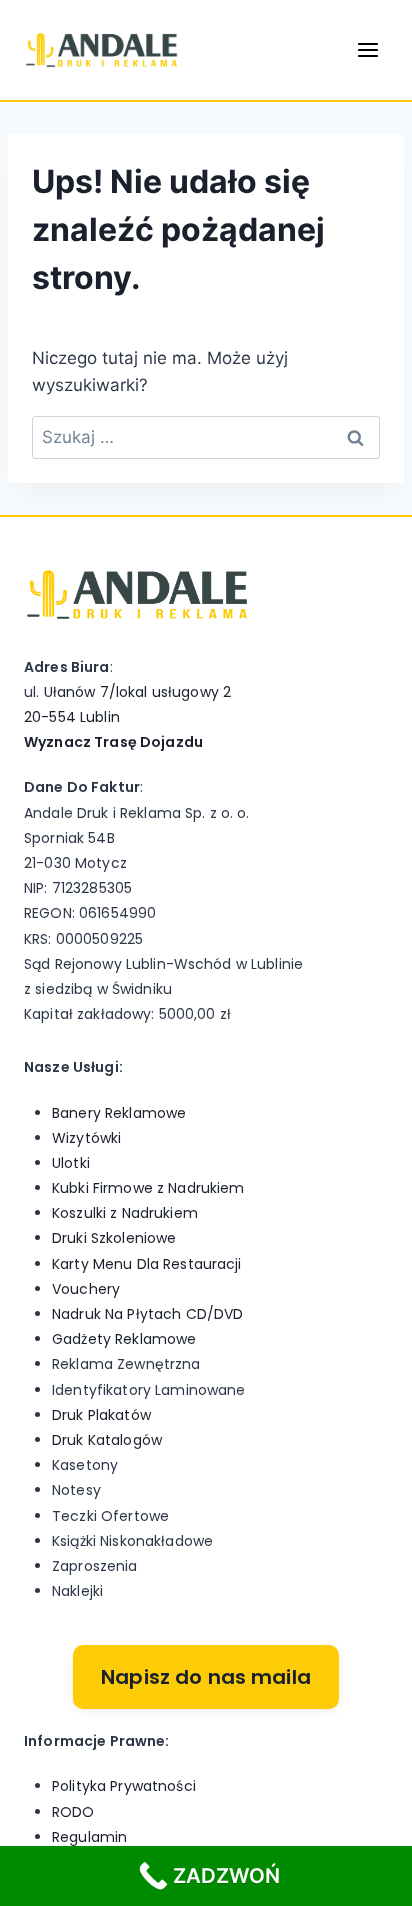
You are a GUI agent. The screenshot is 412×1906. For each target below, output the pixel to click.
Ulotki (71, 1163)
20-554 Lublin (72, 717)
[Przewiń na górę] (384, 1827)
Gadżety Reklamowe (124, 1339)
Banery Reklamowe (119, 1113)
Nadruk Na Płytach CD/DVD (147, 1314)
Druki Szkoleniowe (114, 1238)
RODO (73, 1812)
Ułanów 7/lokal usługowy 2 (138, 692)
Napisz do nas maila (206, 1677)
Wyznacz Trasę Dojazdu (113, 742)
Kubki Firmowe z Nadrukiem (148, 1188)
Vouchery (86, 1289)
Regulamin (89, 1837)
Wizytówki (86, 1138)
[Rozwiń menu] (367, 49)
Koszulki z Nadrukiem (125, 1213)
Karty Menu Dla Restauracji (147, 1264)
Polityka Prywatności (124, 1786)
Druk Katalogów (107, 1440)
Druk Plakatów (101, 1415)
